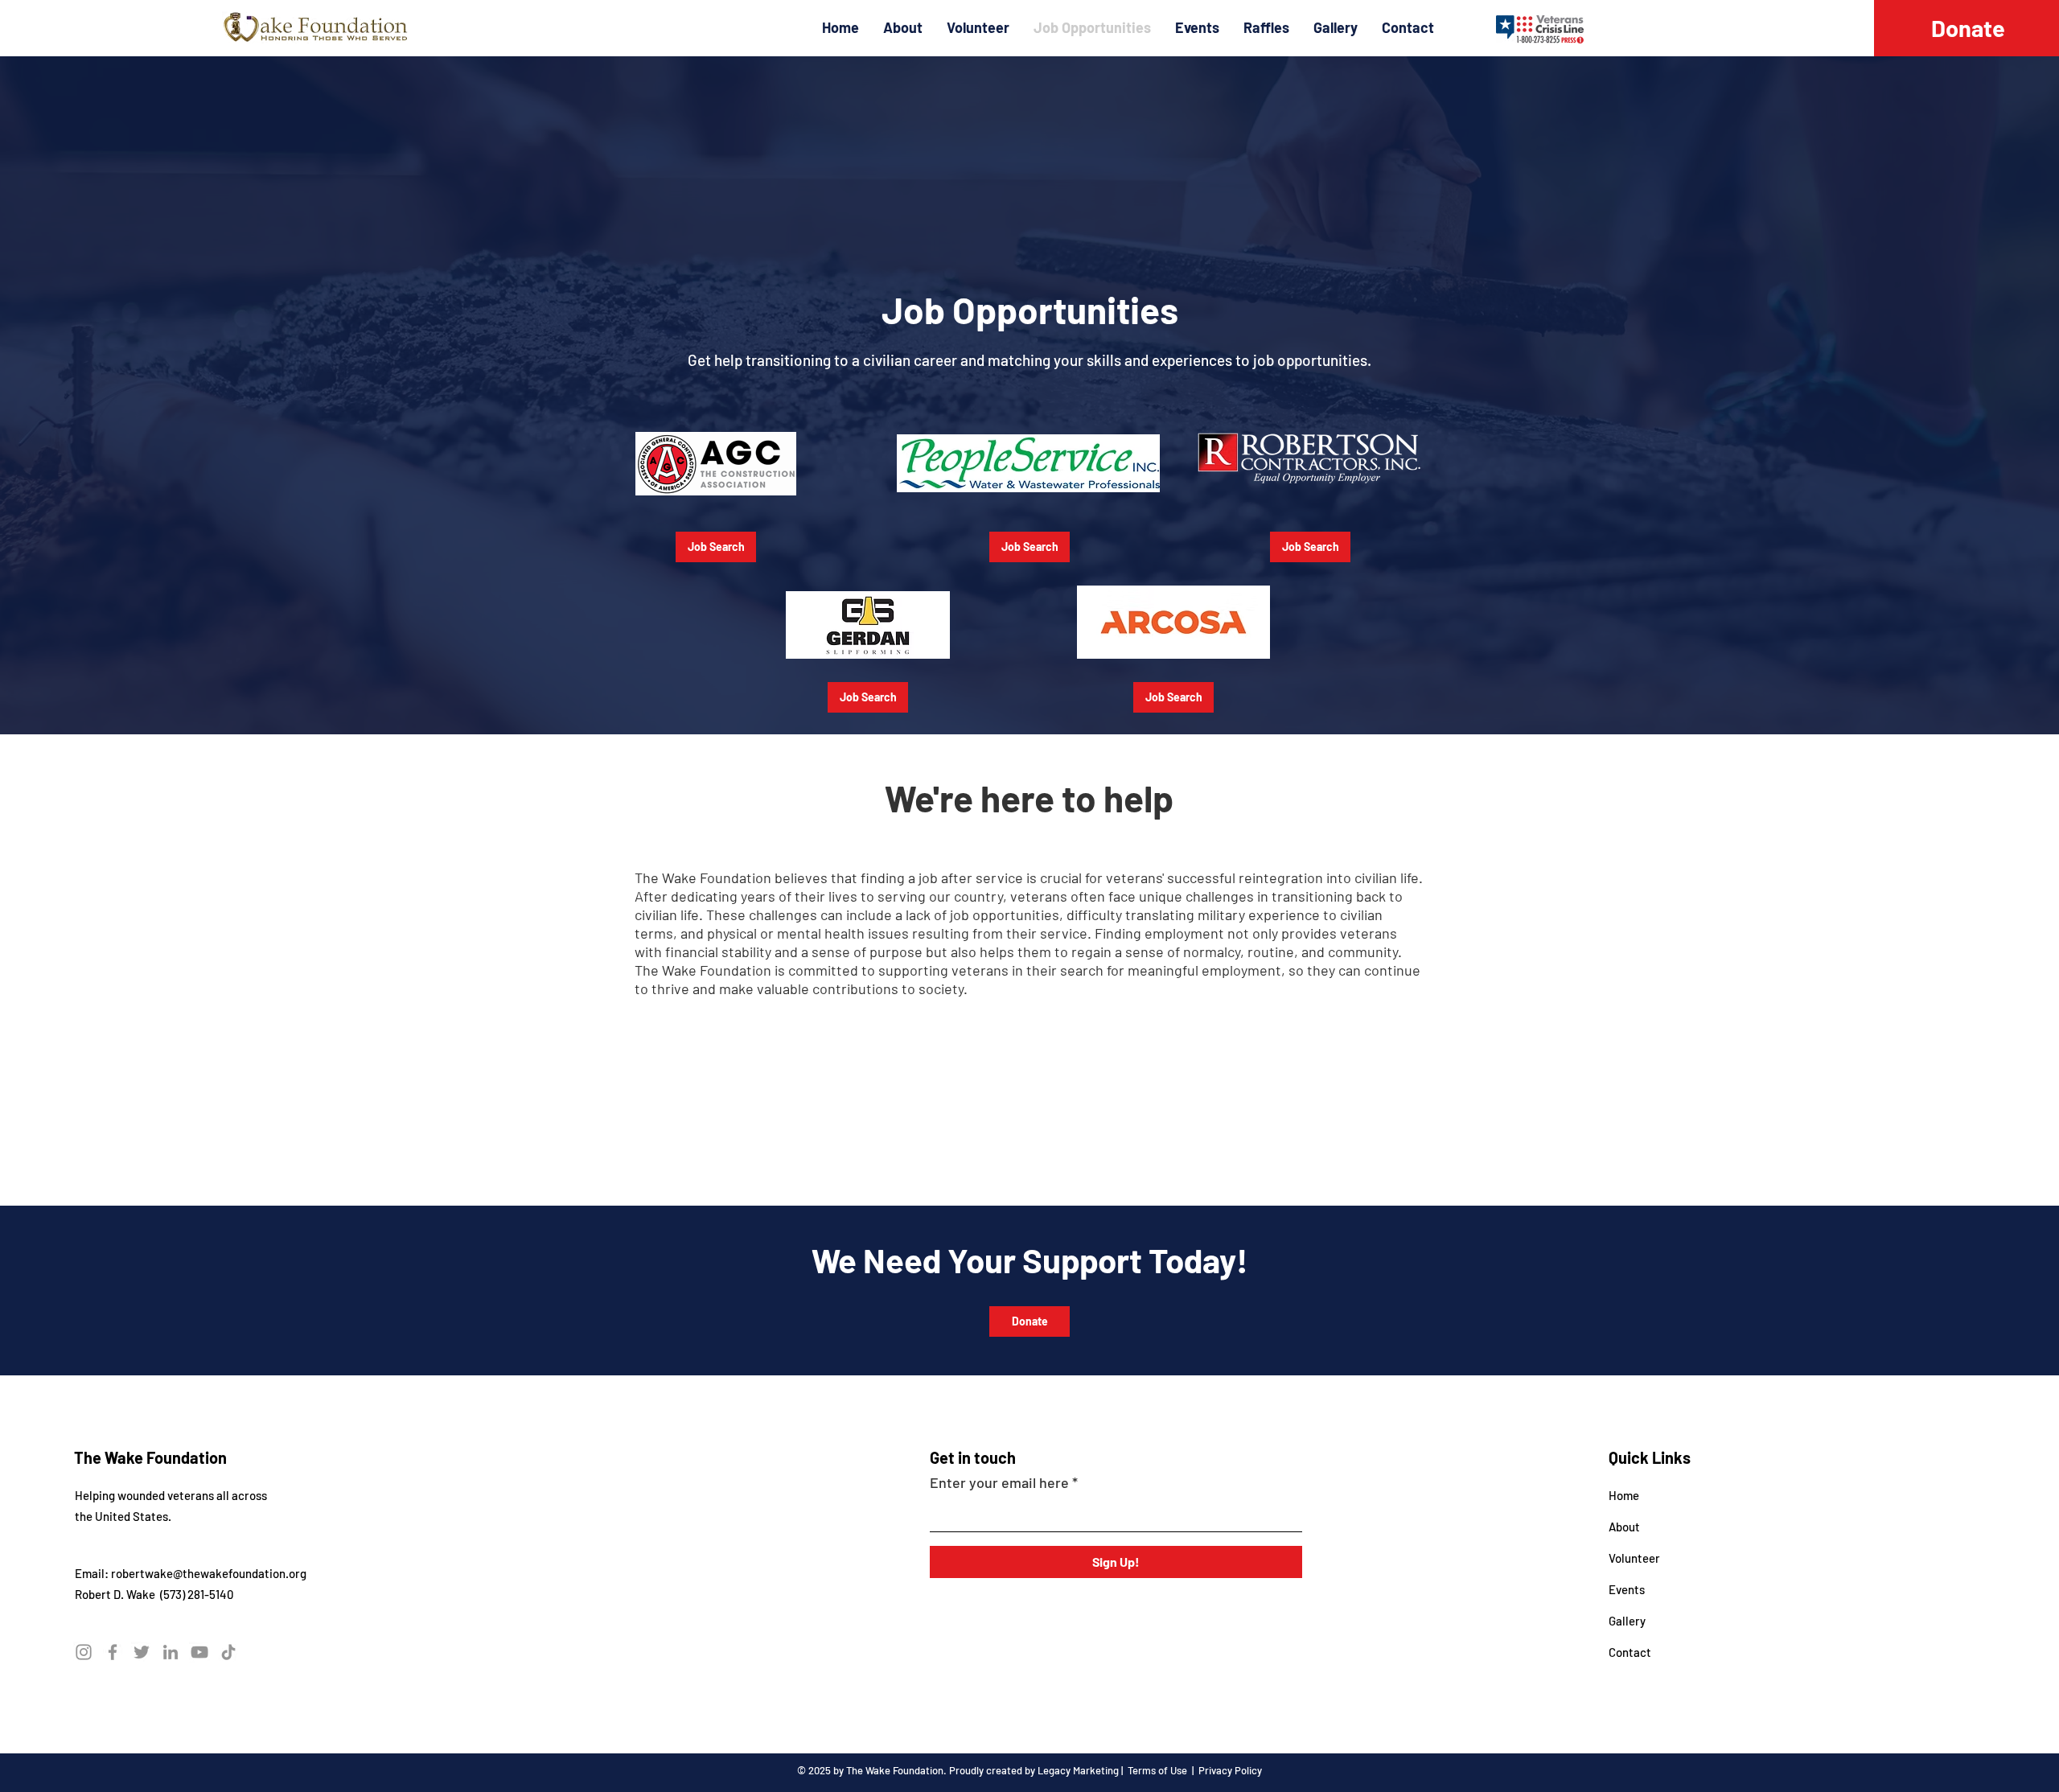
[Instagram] (84, 1652)
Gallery (1627, 1621)
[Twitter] (142, 1652)
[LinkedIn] (171, 1652)
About (1624, 1527)
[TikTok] (228, 1652)
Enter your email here (999, 1482)
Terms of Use (1157, 1770)
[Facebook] (113, 1652)
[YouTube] (199, 1652)
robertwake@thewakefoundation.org (209, 1573)
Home (1624, 1495)
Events (1627, 1589)
